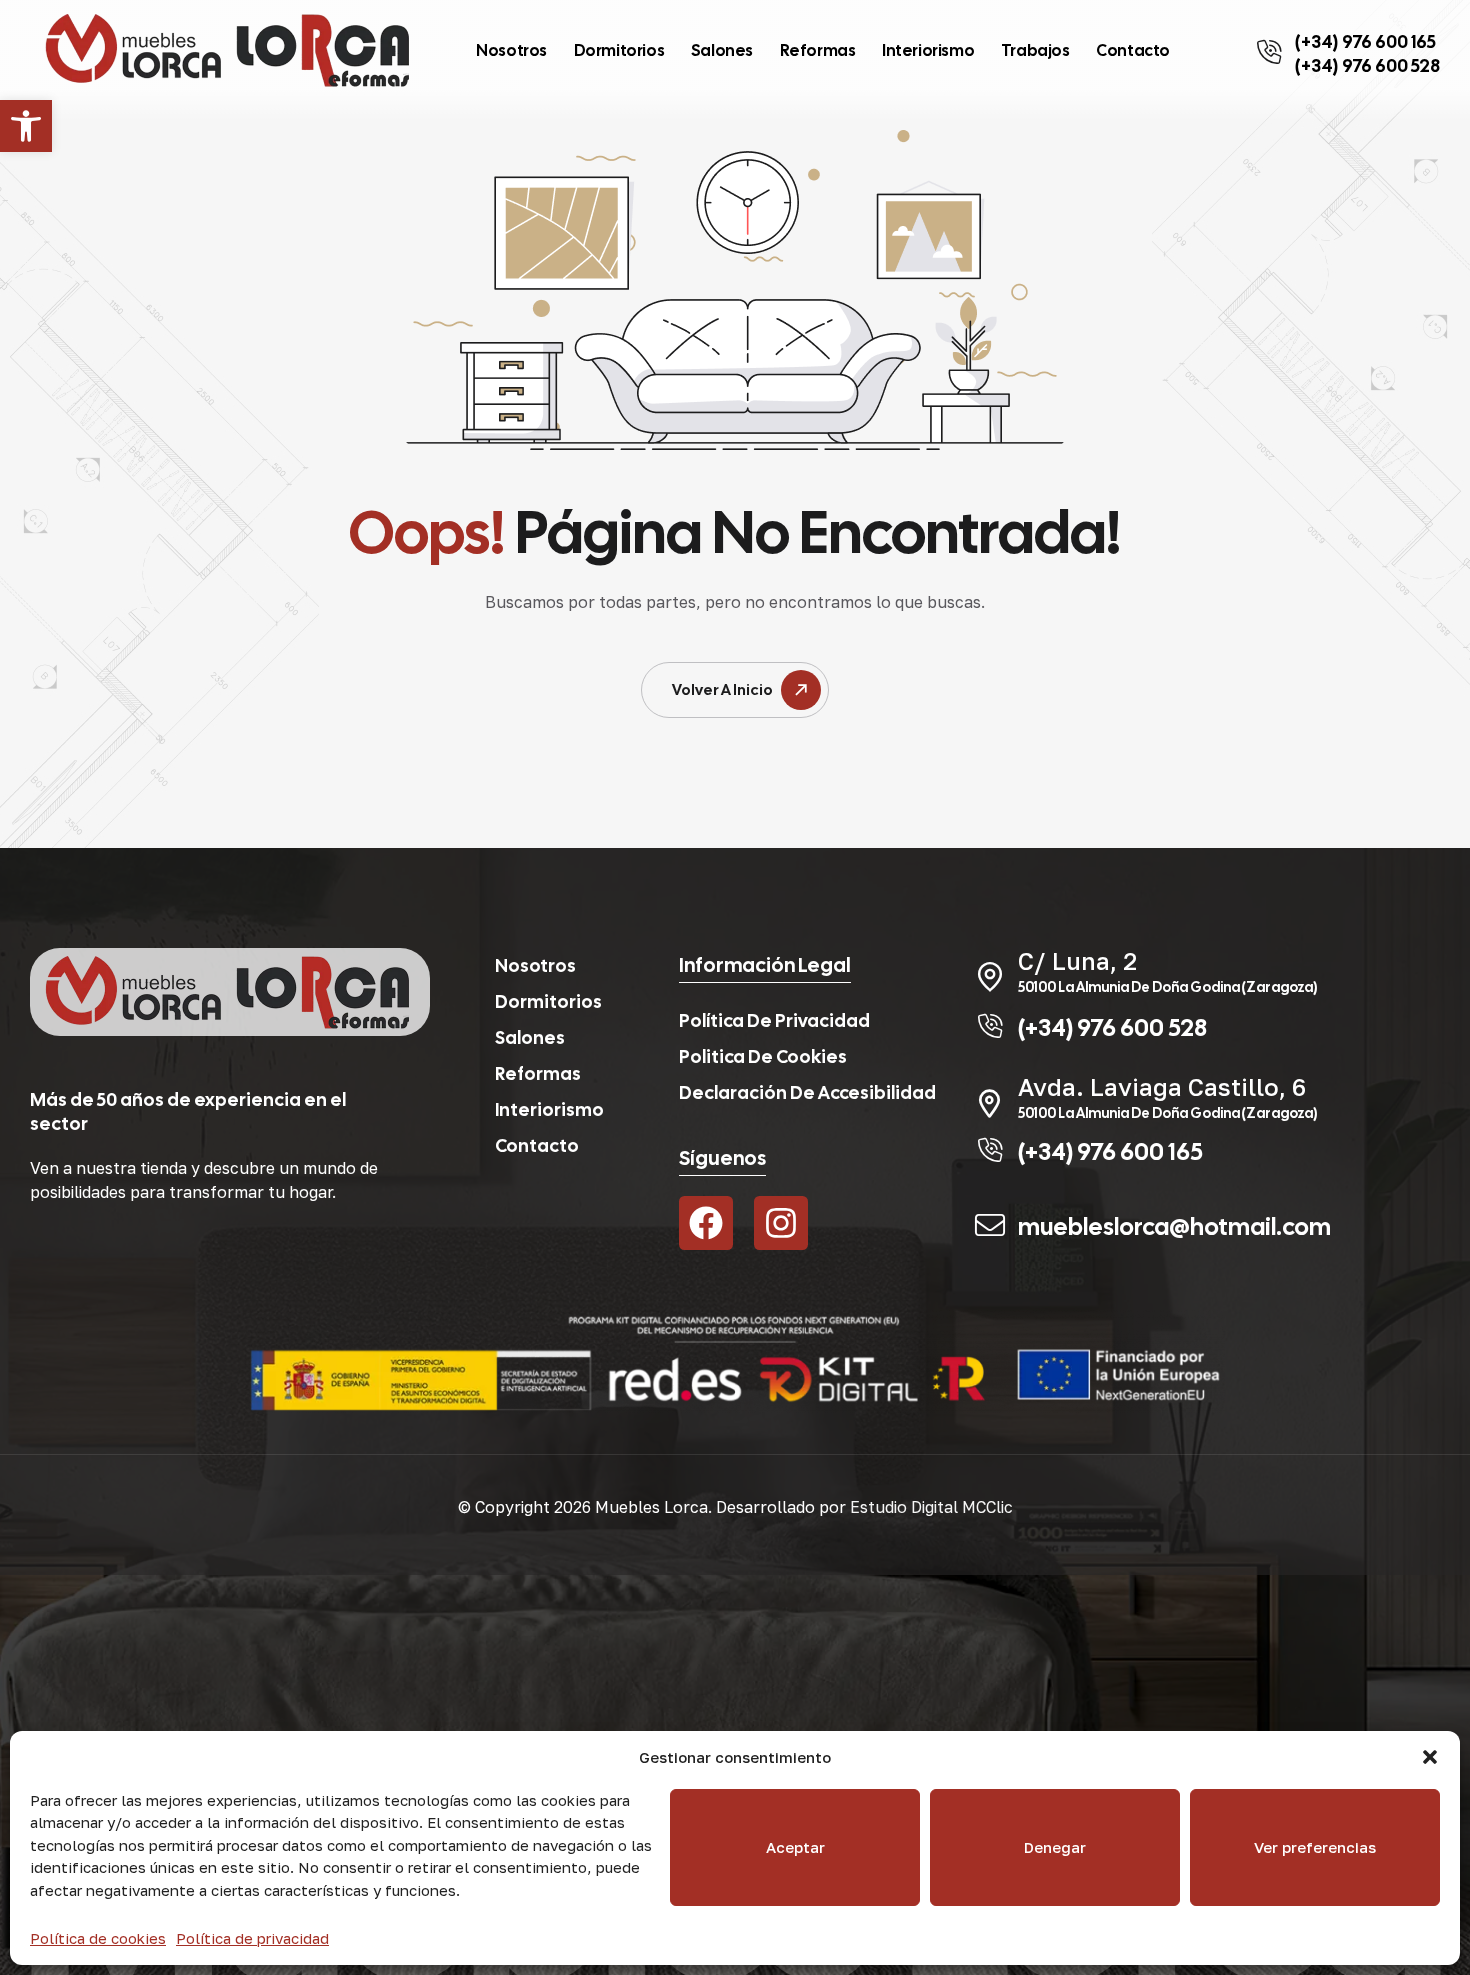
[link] (26, 126)
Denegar (1055, 1847)
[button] (1430, 1757)
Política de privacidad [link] (252, 1938)
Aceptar (795, 1847)
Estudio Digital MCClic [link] (931, 1507)
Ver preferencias (1315, 1847)
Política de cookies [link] (98, 1938)
